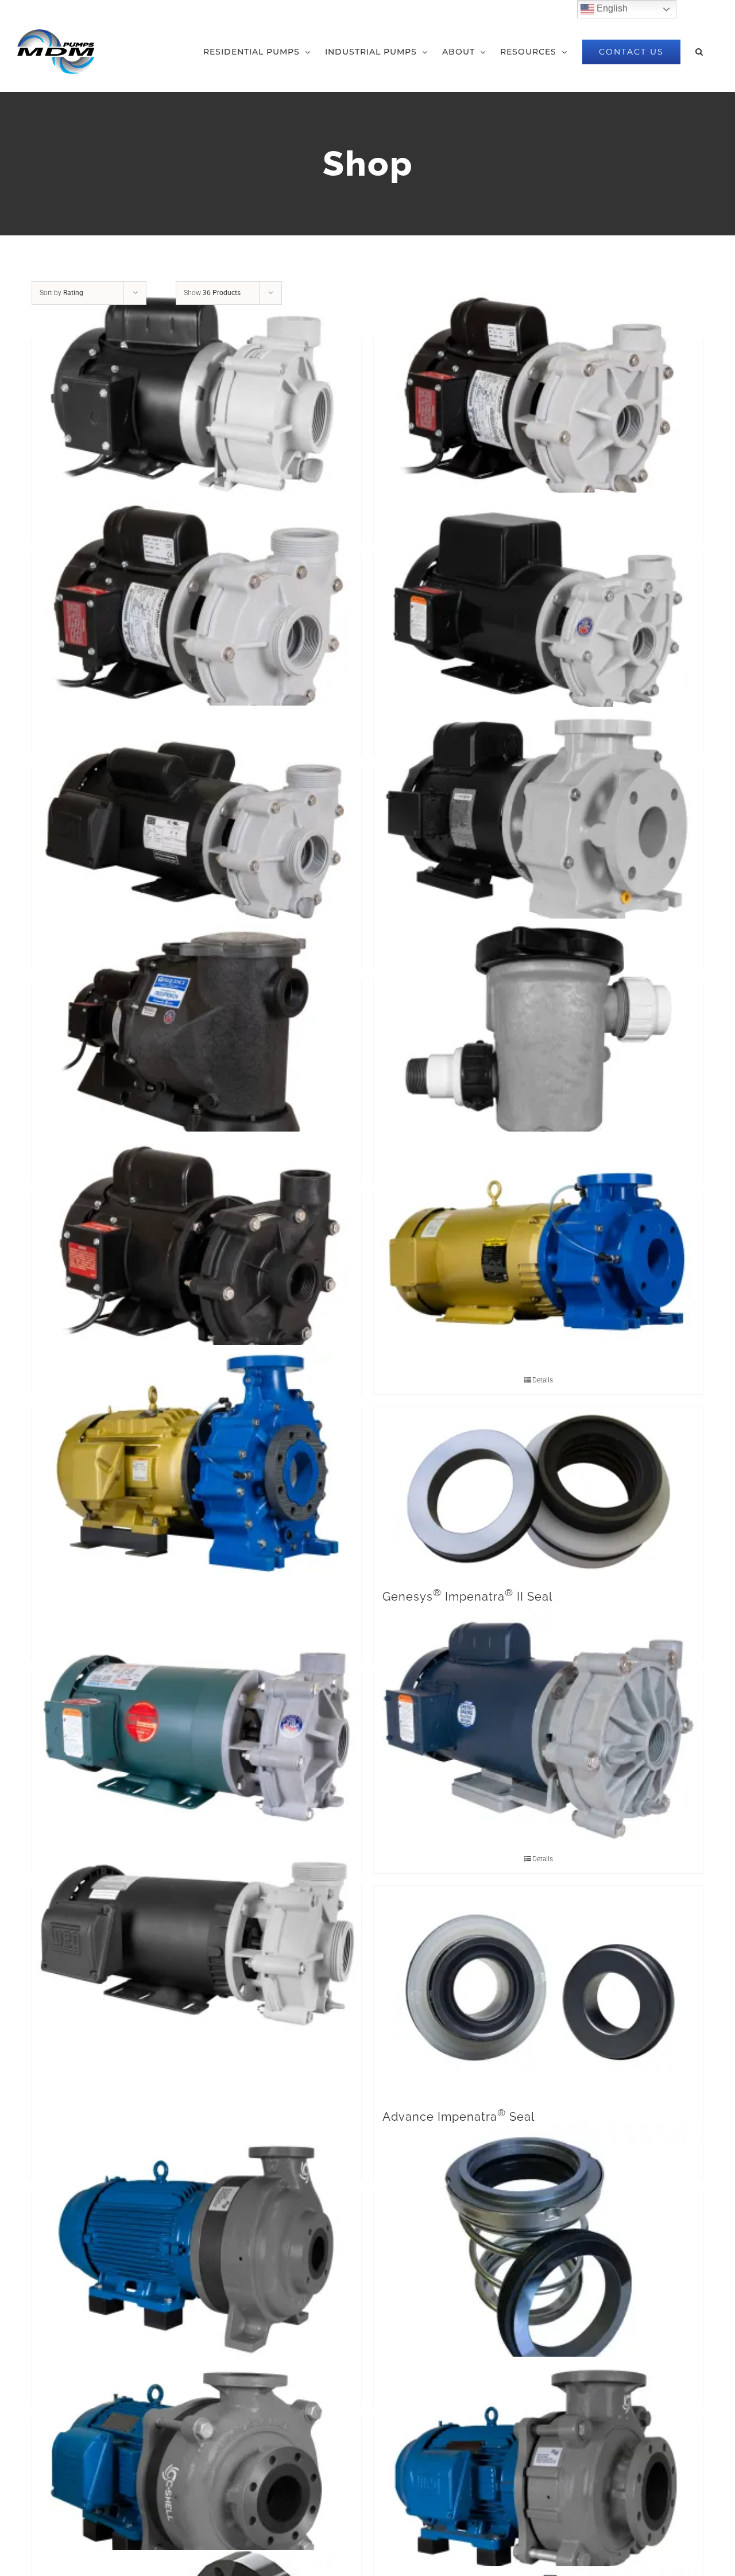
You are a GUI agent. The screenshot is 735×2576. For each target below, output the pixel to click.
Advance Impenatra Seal (459, 2117)
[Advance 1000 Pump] (197, 1730)
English (611, 8)
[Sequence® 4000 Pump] (197, 612)
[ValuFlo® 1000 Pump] (197, 1252)
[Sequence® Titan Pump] (538, 824)
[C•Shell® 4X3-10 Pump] (197, 2474)
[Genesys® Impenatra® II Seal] (538, 1491)
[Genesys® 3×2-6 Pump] (538, 1252)
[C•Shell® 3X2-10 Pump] (197, 2249)
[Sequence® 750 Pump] (197, 397)
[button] (699, 52)
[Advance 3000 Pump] (538, 1730)
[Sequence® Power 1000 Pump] (538, 612)
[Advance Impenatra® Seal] (538, 1990)
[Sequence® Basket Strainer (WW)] (538, 1038)
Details (543, 1380)
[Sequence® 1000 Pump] (538, 398)
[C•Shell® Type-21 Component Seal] (538, 2256)
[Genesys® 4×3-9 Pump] (197, 1465)
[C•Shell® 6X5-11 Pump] (538, 2474)
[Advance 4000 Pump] (197, 1943)
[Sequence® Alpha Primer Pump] (197, 1038)
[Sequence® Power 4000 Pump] (197, 825)
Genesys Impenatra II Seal (467, 1597)
